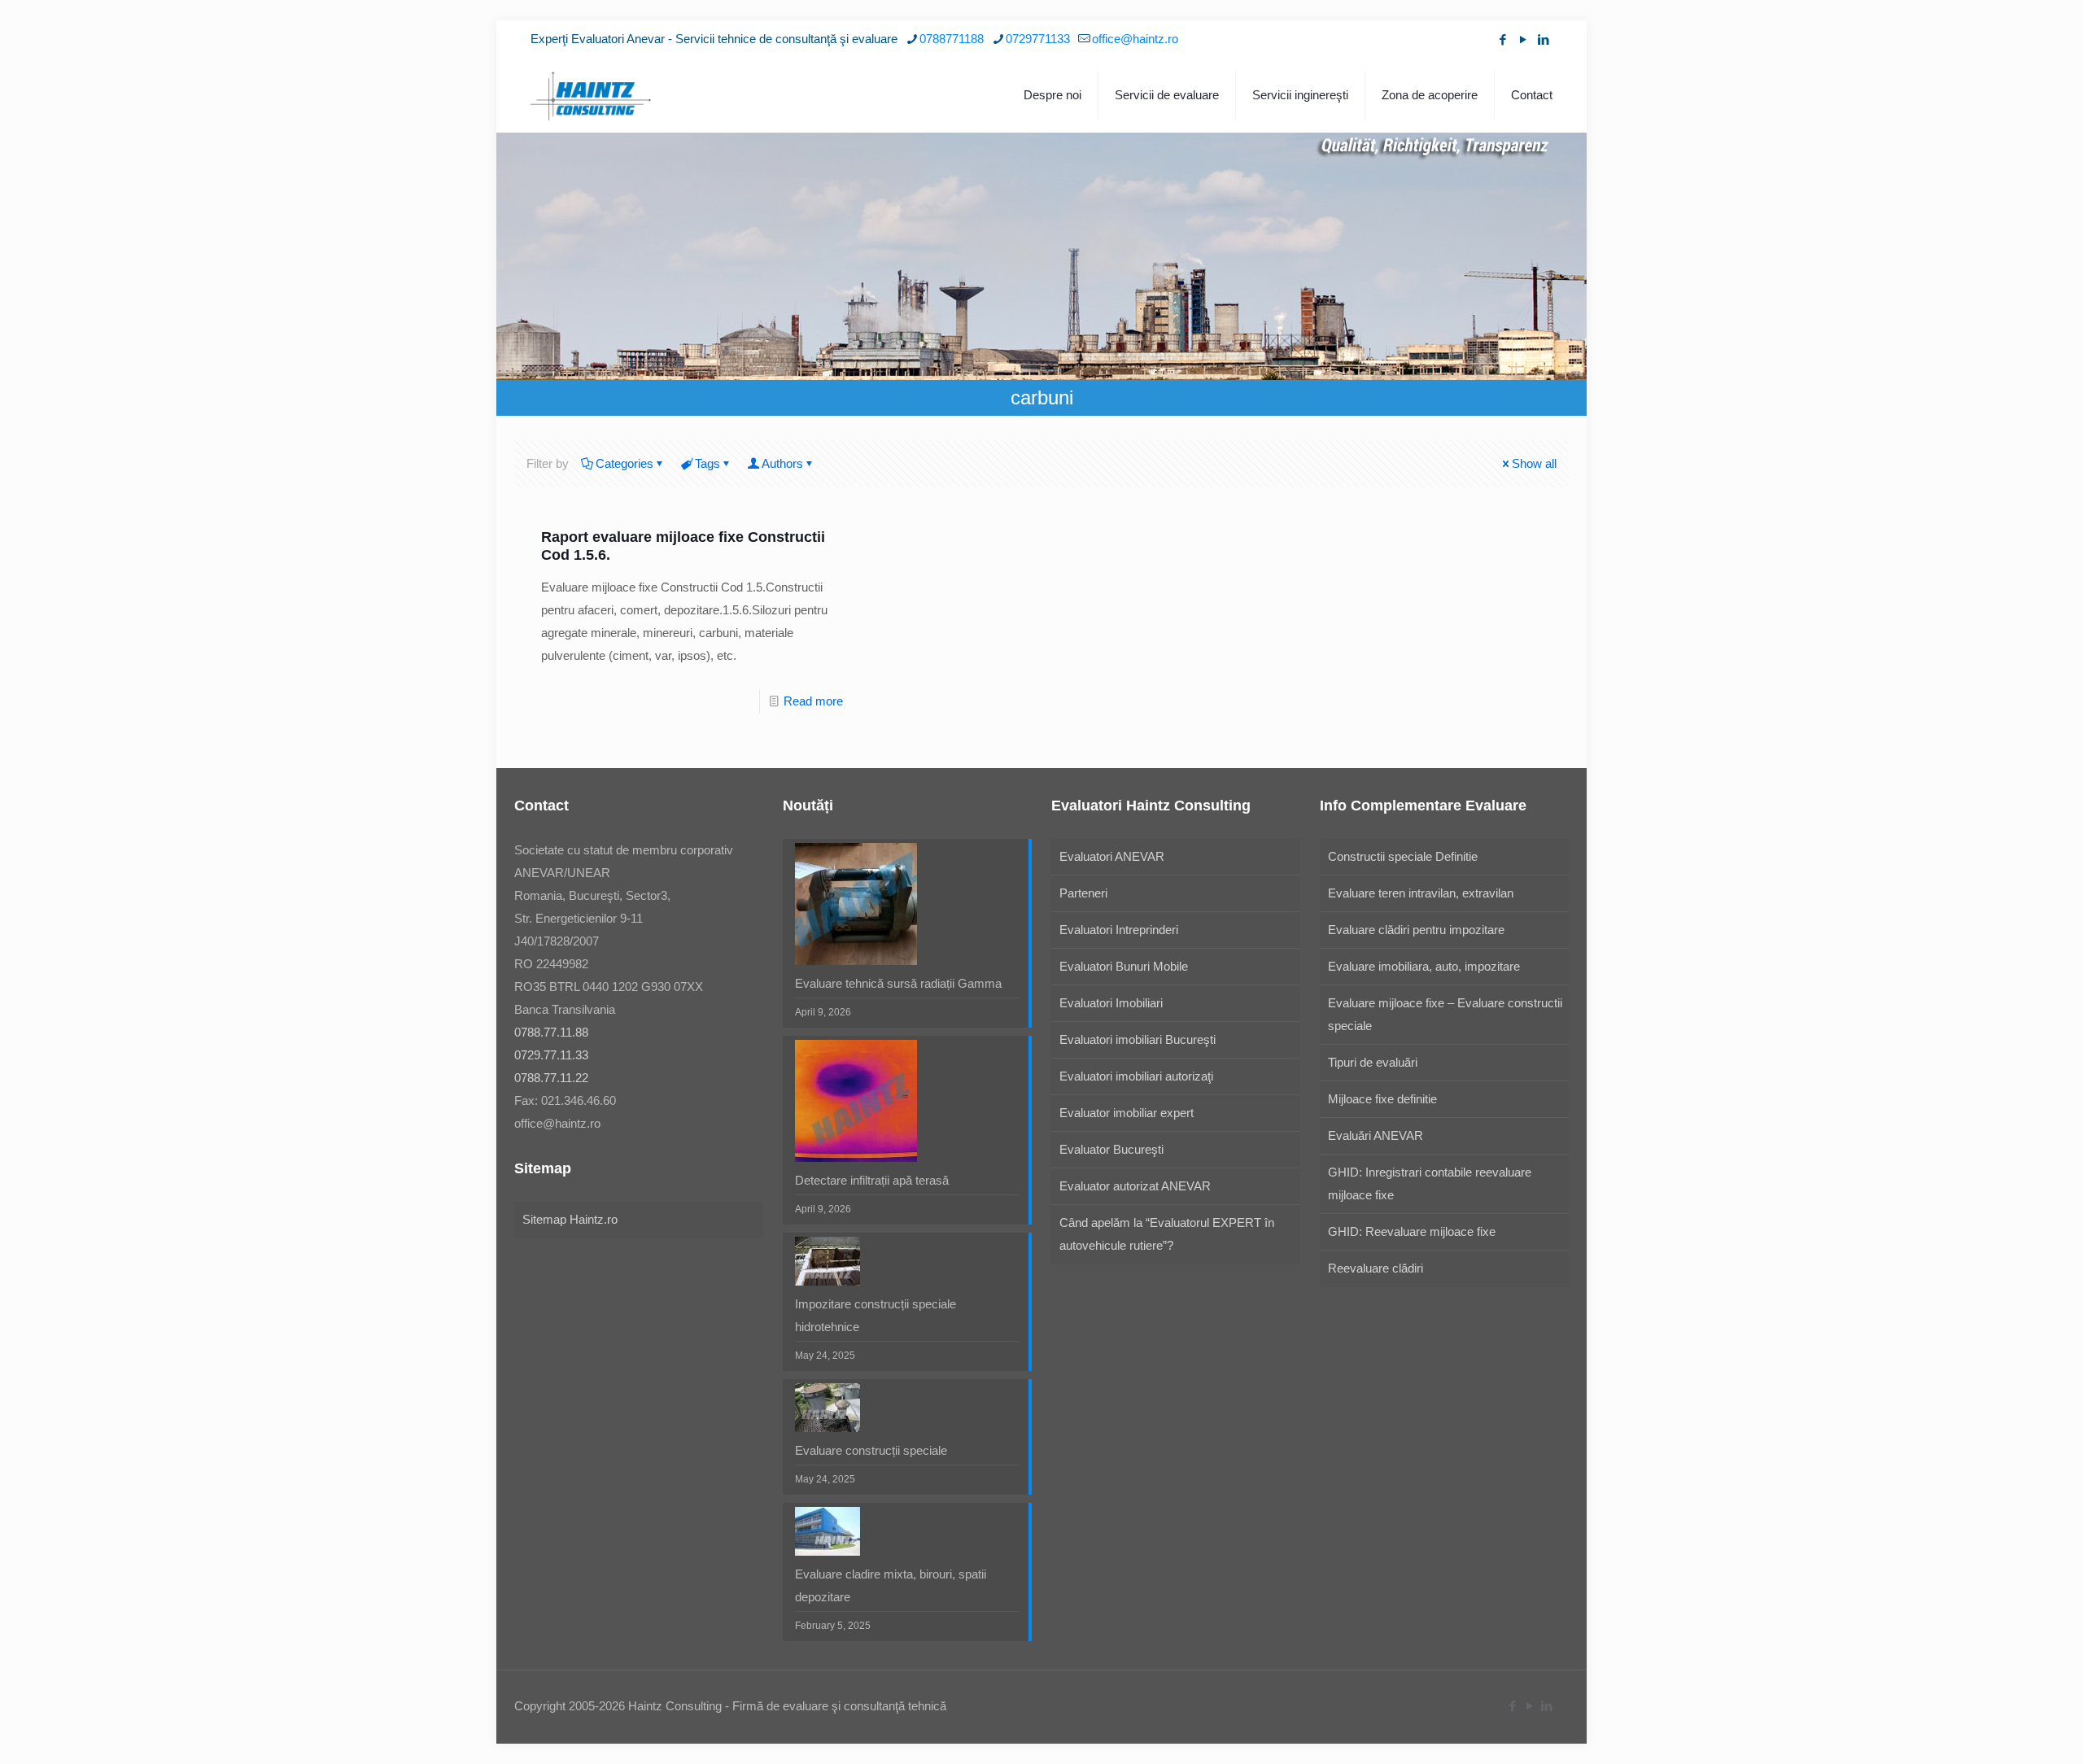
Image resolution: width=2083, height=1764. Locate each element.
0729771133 (1038, 39)
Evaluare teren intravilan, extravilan (1421, 893)
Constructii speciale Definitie (1403, 856)
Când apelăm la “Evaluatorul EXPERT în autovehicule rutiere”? (1167, 1234)
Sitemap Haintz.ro (570, 1219)
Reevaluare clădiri (1376, 1268)
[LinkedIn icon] (1543, 39)
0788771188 (952, 39)
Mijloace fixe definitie (1382, 1099)
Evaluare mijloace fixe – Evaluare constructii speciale (1445, 1014)
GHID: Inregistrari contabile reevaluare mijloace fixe (1430, 1183)
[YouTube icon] (1523, 39)
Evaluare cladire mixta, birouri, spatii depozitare (891, 1585)
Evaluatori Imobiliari (1111, 1003)
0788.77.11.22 (551, 1078)
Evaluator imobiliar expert (1127, 1113)
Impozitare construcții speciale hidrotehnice (876, 1315)
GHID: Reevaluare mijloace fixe (1412, 1231)
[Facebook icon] (1502, 39)
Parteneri (1083, 893)
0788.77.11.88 (551, 1032)
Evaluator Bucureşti (1111, 1149)
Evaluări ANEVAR (1376, 1135)
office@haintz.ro (1135, 39)
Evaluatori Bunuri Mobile (1124, 966)
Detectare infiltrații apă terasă (872, 1180)
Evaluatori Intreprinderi (1119, 930)
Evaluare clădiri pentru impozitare (1416, 930)
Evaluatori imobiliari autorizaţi (1136, 1076)
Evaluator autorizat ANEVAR (1135, 1186)
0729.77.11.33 (551, 1055)
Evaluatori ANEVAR (1112, 856)
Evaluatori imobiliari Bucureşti (1138, 1039)
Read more (813, 701)
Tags (707, 463)
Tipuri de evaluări (1373, 1062)
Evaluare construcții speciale (871, 1450)
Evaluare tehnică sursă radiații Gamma (898, 983)
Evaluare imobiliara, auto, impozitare (1424, 966)
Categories (624, 463)
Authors (782, 463)
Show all (1534, 463)
